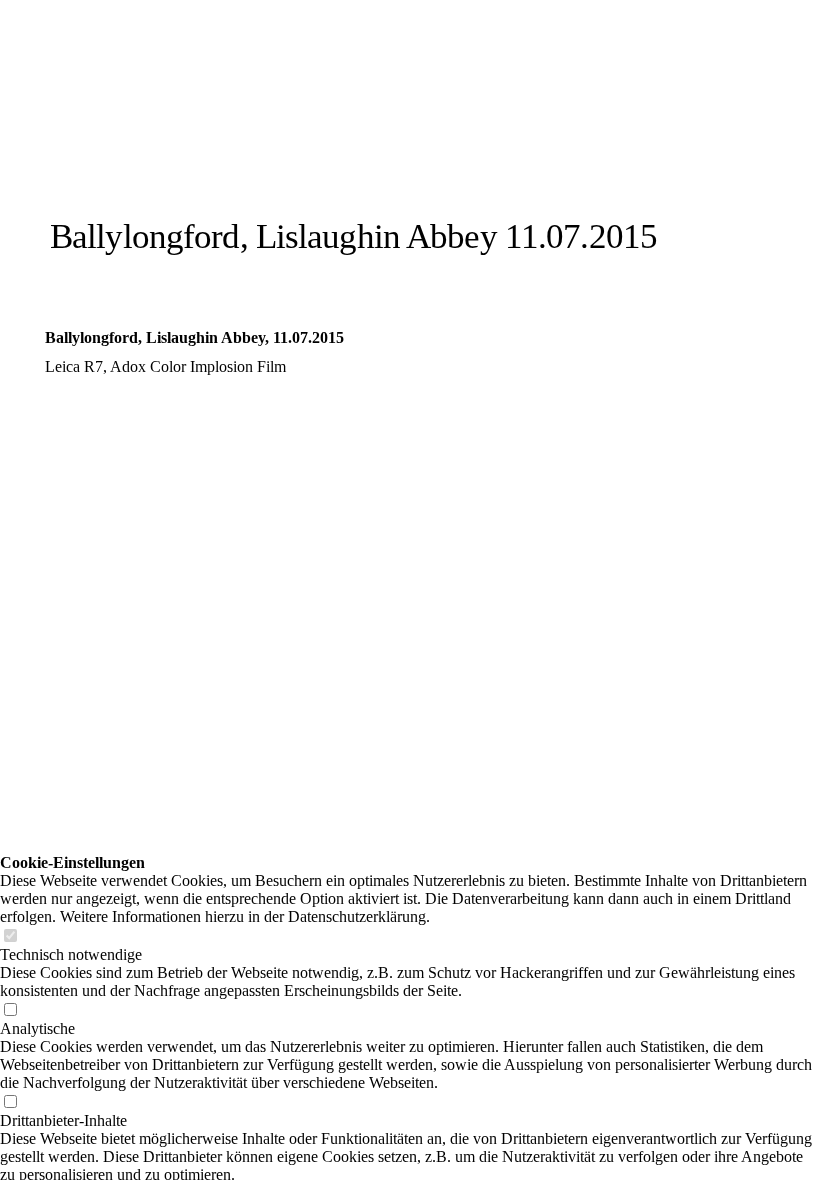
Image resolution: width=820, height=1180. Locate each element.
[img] (232, 142)
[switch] (10, 936)
